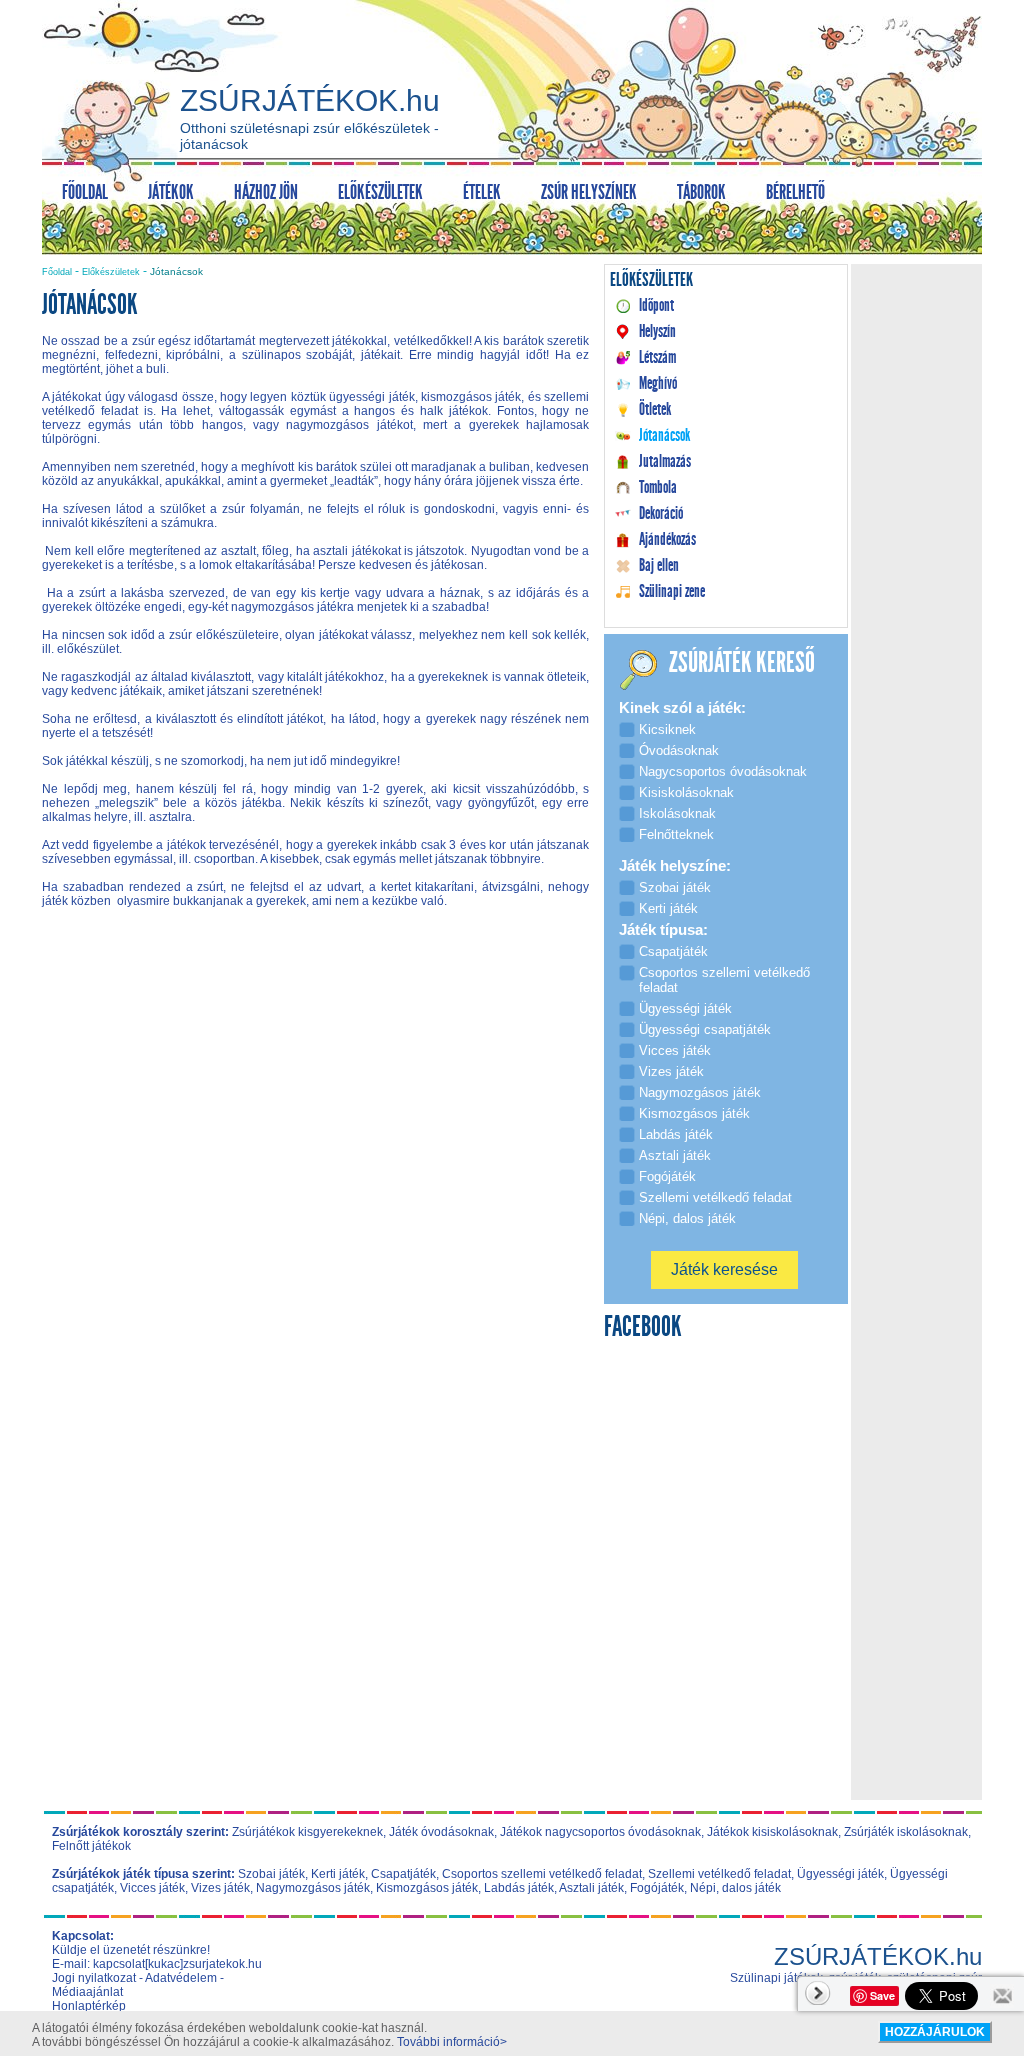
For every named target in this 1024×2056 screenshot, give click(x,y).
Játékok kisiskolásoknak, (774, 1832)
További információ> (452, 2042)
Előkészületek (111, 272)
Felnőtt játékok (91, 1846)
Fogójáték (657, 1888)
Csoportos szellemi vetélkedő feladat (542, 1874)
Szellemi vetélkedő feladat (719, 1874)
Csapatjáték (403, 1874)
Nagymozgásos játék (313, 1888)
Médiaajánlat (87, 1992)
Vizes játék (220, 1888)
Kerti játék (338, 1874)
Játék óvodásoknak (441, 1832)
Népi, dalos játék (735, 1888)
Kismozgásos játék (427, 1888)
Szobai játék (271, 1874)
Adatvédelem (181, 1978)
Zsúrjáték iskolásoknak (906, 1832)
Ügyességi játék (840, 1874)
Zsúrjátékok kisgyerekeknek (307, 1832)
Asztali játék (591, 1888)
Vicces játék (152, 1888)
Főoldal (57, 272)
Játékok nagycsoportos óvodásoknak (600, 1832)
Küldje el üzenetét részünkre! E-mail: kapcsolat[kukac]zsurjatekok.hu (157, 1957)
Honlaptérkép (89, 2006)
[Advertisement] (316, 1094)
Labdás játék (519, 1888)
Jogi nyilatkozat (94, 1978)
